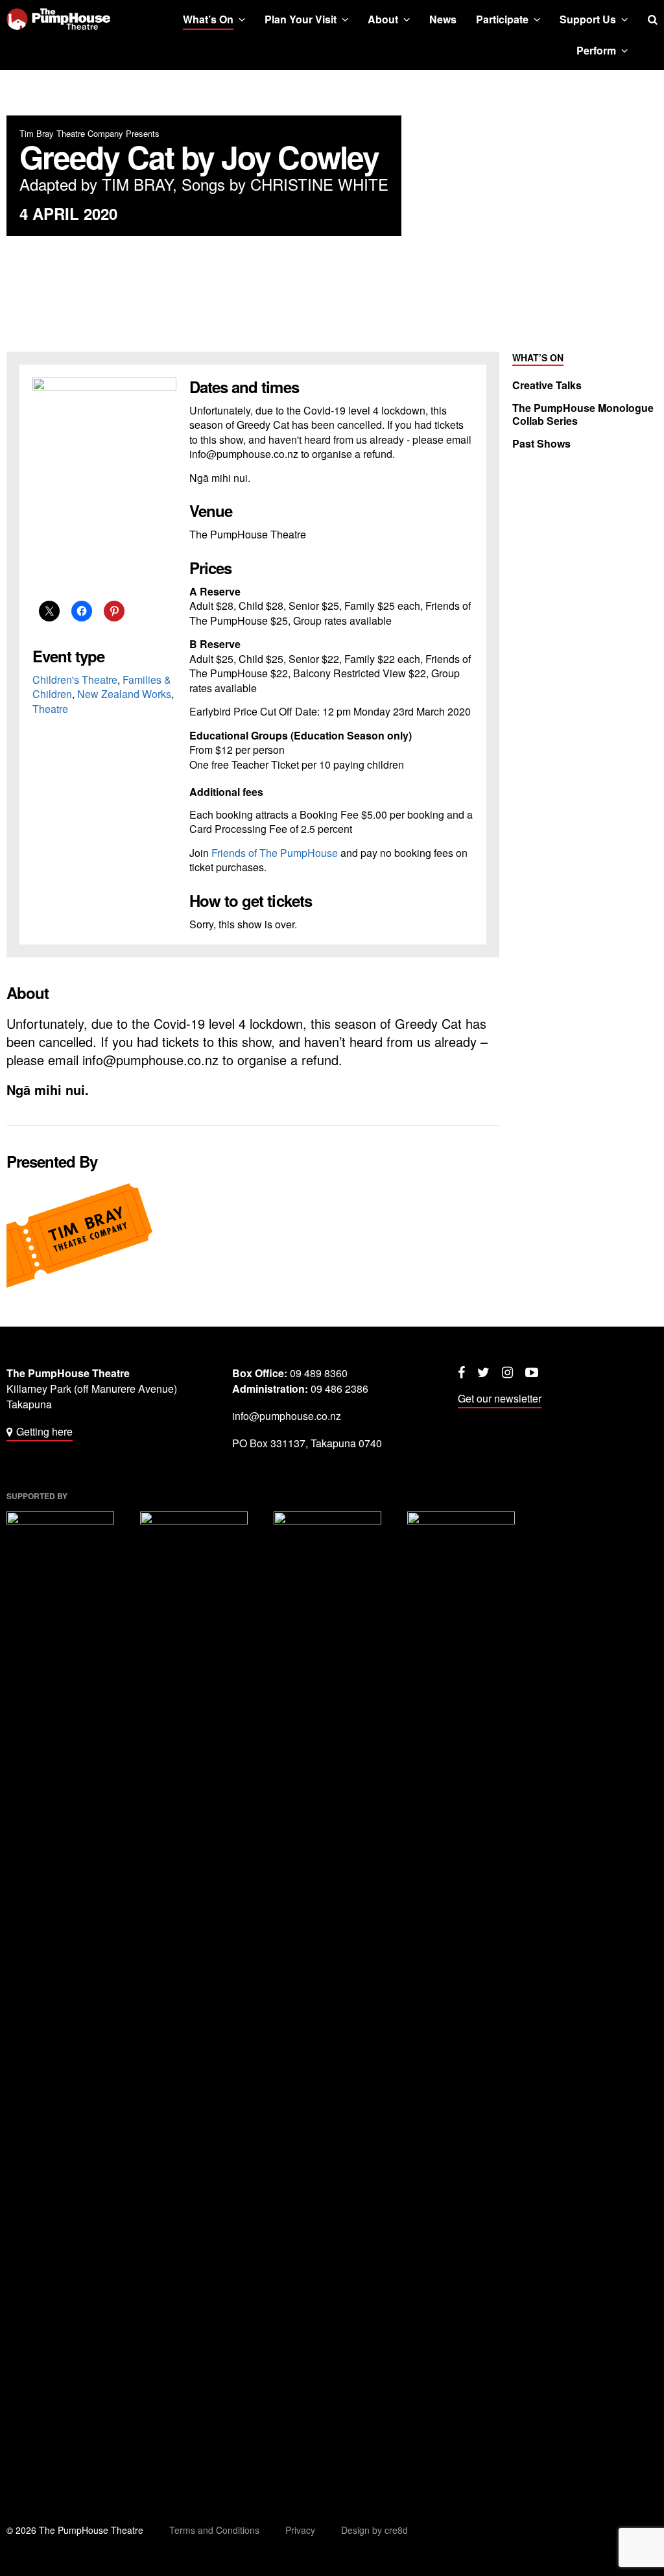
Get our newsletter (500, 1398)
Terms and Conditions (214, 2530)
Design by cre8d (374, 2530)
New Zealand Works (124, 694)
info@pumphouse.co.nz (287, 1416)
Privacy (300, 2530)
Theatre (50, 709)
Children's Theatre (75, 680)
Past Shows (541, 444)
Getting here (44, 1431)
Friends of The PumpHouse (275, 853)
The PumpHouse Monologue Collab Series (583, 415)
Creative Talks (547, 385)
